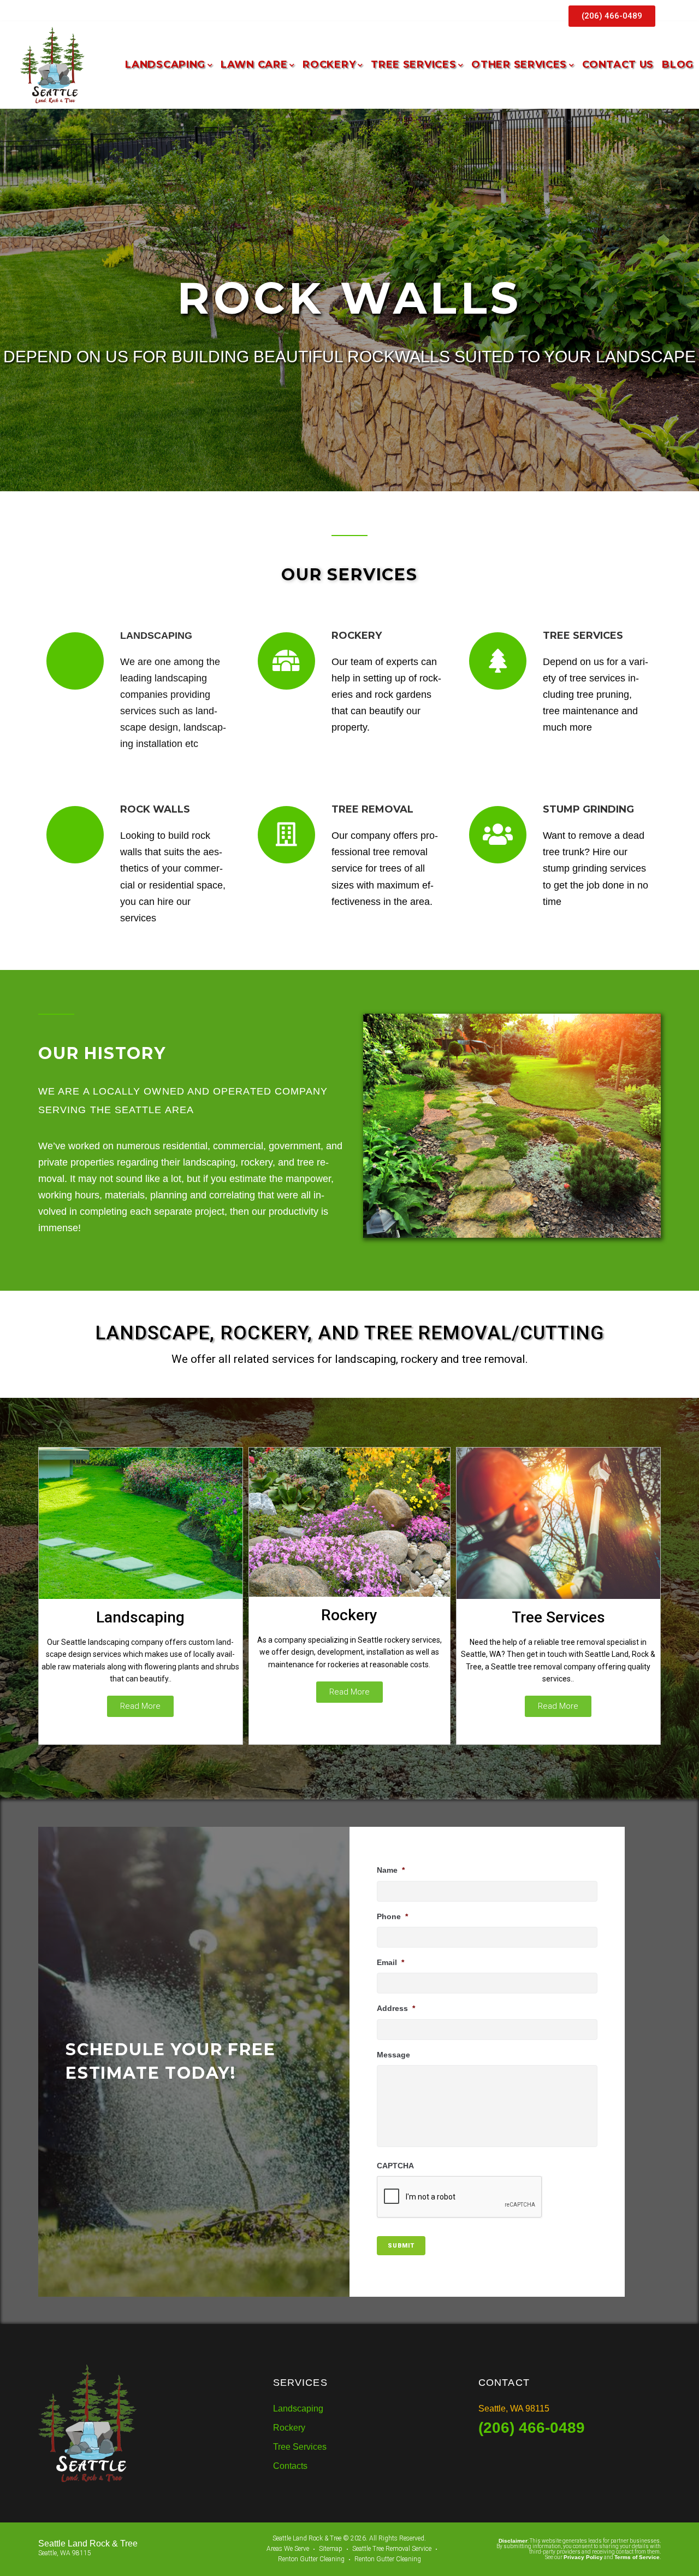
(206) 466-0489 (532, 2428)
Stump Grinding (588, 809)
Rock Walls (155, 809)
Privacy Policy (583, 2557)
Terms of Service (637, 2557)
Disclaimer (513, 2541)
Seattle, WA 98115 (514, 2409)
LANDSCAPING (156, 636)
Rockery (349, 1615)
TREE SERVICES (583, 636)
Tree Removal (372, 809)
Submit (401, 2246)
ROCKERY (357, 636)
